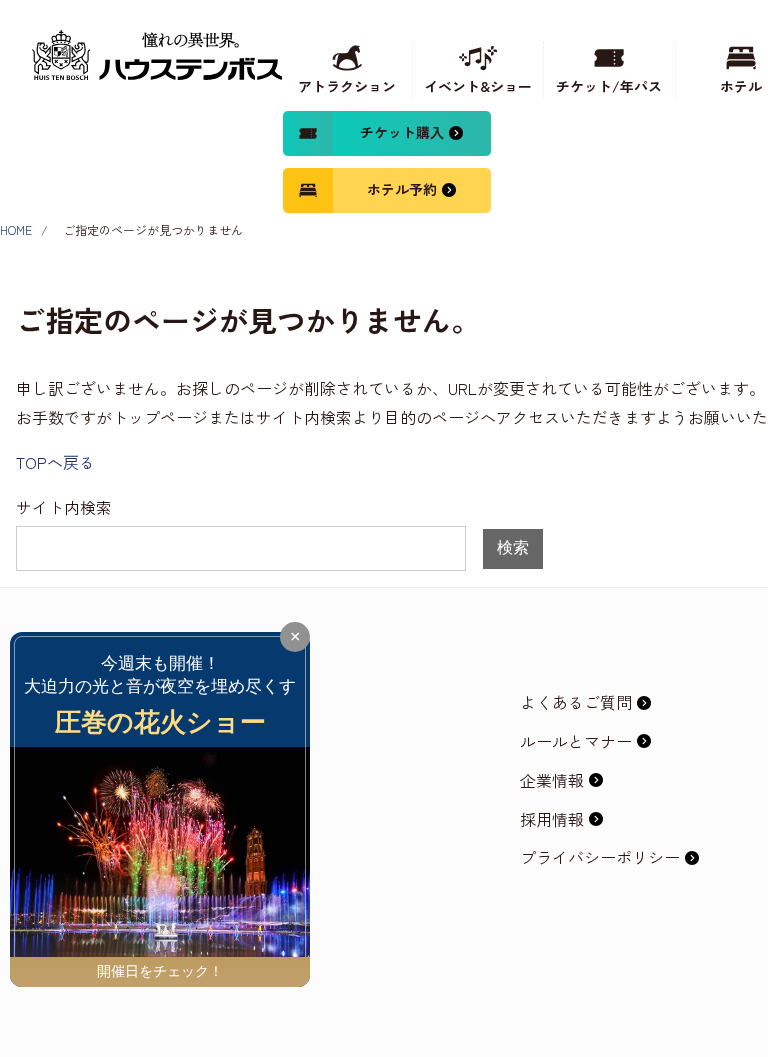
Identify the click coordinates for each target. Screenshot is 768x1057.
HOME (16, 229)
